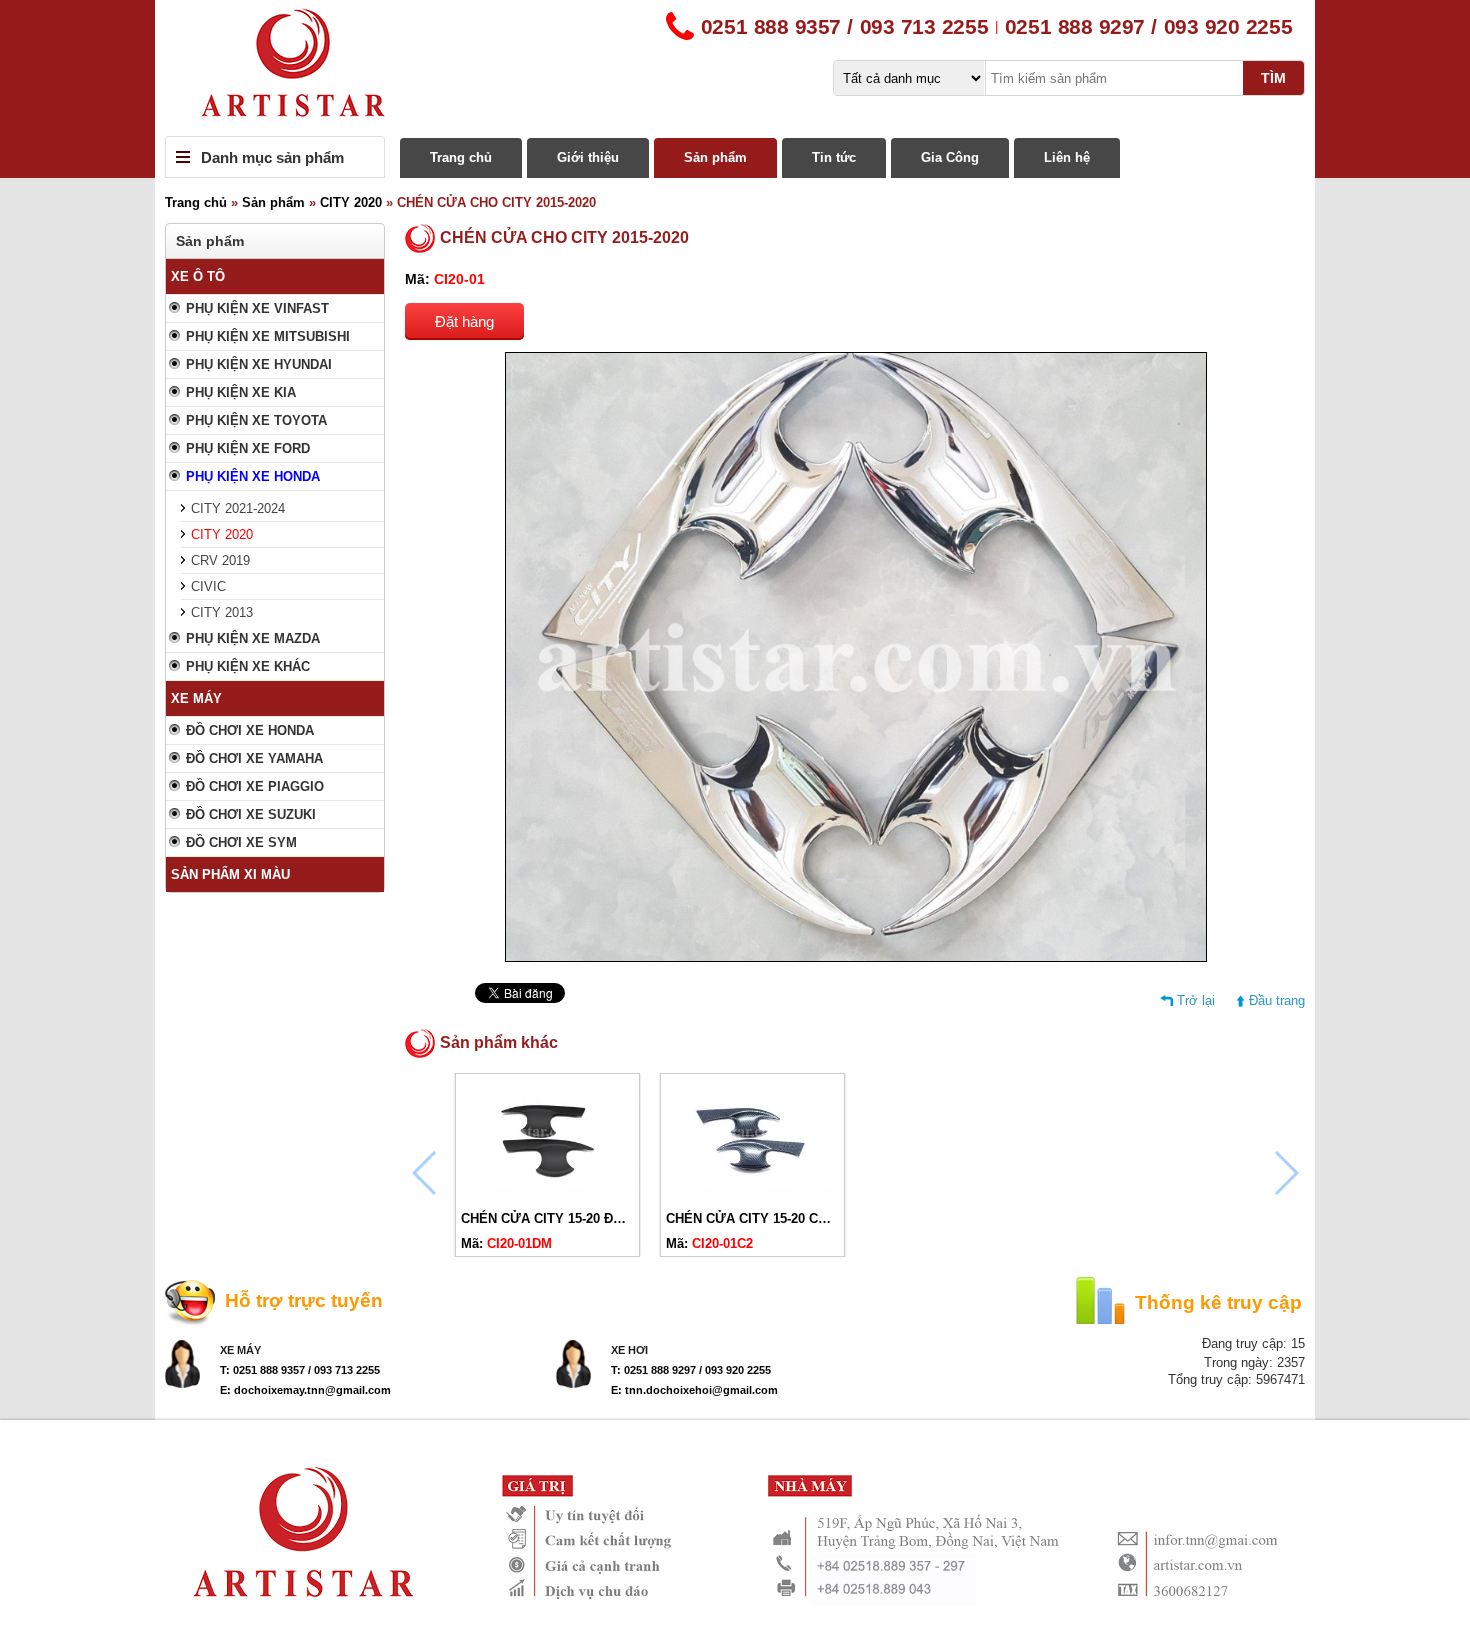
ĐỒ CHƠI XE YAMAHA (254, 758)
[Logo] (735, 68)
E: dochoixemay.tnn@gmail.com (305, 1390)
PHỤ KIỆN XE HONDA (253, 476)
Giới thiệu (588, 157)
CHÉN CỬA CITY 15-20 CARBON (765, 1218)
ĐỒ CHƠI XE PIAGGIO (255, 786)
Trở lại (1196, 1000)
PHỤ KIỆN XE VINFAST (257, 308)
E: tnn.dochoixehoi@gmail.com (694, 1390)
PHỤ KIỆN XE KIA (241, 392)
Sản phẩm (715, 157)
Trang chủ (461, 157)
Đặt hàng (464, 321)
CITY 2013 (222, 612)
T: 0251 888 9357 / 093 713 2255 (300, 1370)
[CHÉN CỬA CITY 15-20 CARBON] (752, 1194)
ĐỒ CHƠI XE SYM (241, 842)
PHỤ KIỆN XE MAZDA (253, 638)
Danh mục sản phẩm (272, 157)
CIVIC (208, 586)
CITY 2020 (351, 202)
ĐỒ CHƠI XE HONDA (250, 730)
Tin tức (834, 157)
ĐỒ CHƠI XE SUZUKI (251, 814)
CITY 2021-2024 (238, 508)
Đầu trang (1277, 1000)
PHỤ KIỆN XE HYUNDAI (259, 364)
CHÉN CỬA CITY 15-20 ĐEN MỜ (559, 1218)
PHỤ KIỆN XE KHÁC (248, 666)
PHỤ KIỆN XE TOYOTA (256, 420)
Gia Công (950, 157)
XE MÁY (196, 698)
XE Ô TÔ (198, 276)
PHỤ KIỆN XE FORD (248, 448)
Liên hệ (1067, 157)
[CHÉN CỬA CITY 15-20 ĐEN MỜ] (547, 1194)
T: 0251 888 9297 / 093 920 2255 (691, 1370)
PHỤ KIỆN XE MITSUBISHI (268, 336)
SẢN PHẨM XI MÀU (230, 874)
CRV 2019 (220, 560)
